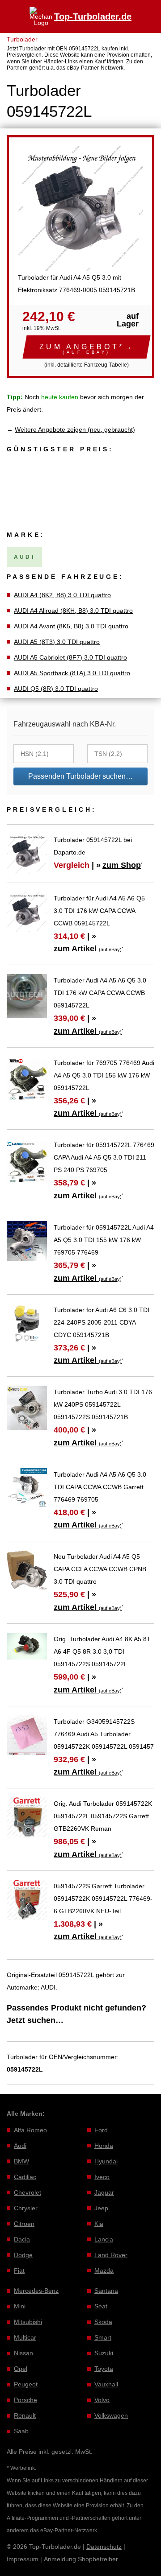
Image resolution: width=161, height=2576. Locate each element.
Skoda (103, 2322)
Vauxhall (106, 2384)
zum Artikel (88, 949)
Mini (20, 2306)
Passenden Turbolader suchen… (80, 776)
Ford (101, 2130)
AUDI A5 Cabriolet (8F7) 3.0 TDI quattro (70, 657)
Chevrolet (28, 2192)
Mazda (104, 2271)
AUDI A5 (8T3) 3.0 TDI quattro (57, 642)
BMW (21, 2161)
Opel (21, 2369)
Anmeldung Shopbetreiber (81, 2559)
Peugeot (26, 2384)
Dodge (23, 2255)
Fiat (19, 2271)
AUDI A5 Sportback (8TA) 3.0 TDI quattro (72, 673)
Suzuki (104, 2353)
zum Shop (122, 865)
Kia (99, 2224)
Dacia (22, 2239)
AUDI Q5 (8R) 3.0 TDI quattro (56, 689)
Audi (20, 2146)
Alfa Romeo (30, 2130)
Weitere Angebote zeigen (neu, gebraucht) (75, 429)
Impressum (23, 2559)
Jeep (101, 2208)
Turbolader (22, 39)
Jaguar (104, 2192)
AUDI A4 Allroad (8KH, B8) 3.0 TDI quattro (73, 611)
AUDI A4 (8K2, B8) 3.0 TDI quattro (62, 595)
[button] (87, 347)
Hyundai (106, 2161)
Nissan (23, 2353)
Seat (101, 2306)
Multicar (25, 2337)
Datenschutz (104, 2547)
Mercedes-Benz (36, 2291)
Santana (106, 2291)
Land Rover (111, 2255)
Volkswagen (111, 2415)
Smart (103, 2337)
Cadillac (25, 2177)
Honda (104, 2146)
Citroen (24, 2224)
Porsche (25, 2400)
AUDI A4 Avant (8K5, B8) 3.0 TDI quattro (71, 626)
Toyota (104, 2369)
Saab (21, 2431)
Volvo (102, 2400)
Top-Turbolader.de (93, 17)
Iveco (102, 2177)
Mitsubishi (28, 2322)
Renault (25, 2415)
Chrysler (26, 2208)
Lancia (104, 2239)
